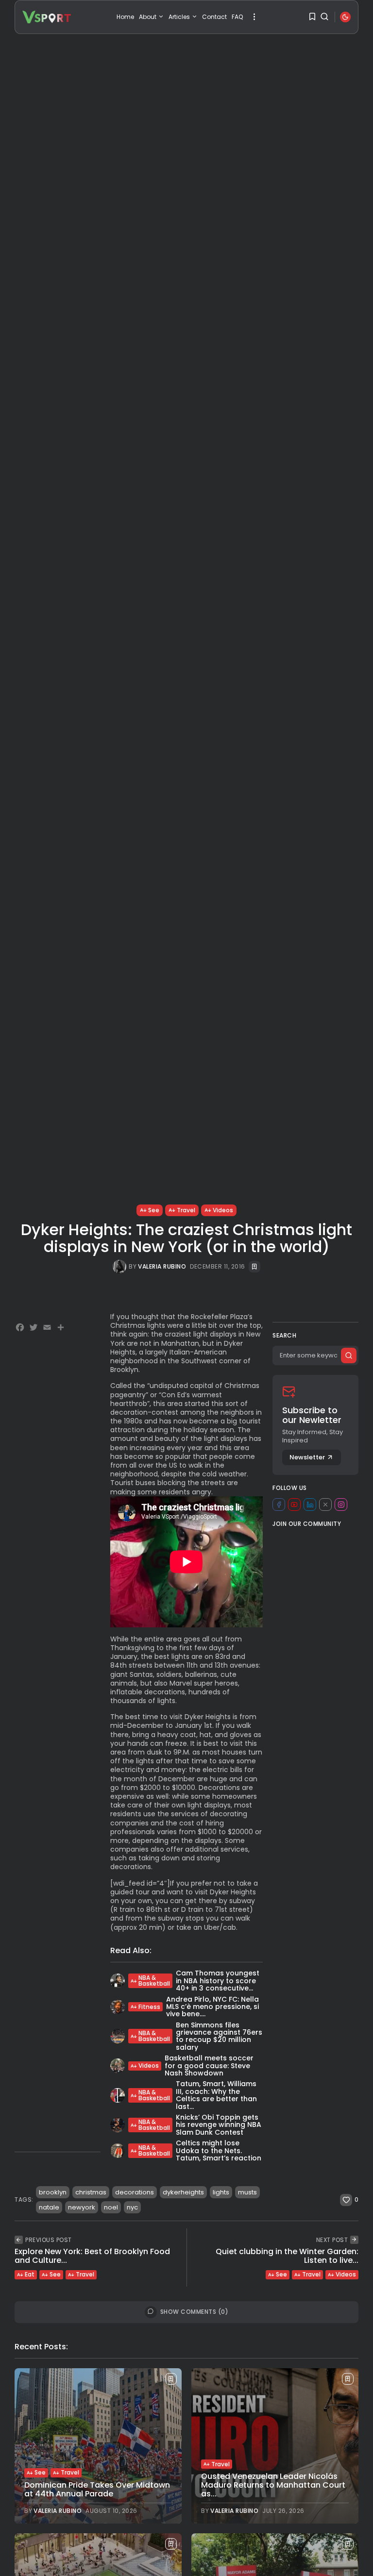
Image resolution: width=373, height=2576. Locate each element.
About (148, 17)
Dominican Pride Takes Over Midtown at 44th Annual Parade (97, 2489)
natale (49, 2207)
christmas (91, 2192)
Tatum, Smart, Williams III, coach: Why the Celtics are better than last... (216, 2095)
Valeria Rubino (162, 1267)
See (154, 1210)
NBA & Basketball (154, 1981)
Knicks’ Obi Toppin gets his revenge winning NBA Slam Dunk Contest (219, 2125)
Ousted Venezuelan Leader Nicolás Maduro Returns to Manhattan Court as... (273, 2485)
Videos (223, 1210)
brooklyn (53, 2192)
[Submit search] (349, 1355)
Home (125, 17)
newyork (82, 2207)
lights (221, 2192)
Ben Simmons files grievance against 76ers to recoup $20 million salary (219, 2036)
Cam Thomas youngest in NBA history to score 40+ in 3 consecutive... (218, 1981)
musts (247, 2192)
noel (111, 2207)
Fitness (149, 2007)
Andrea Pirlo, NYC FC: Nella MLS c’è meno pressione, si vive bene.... (212, 2007)
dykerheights (183, 2192)
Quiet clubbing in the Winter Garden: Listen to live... (287, 2256)
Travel (186, 1210)
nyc (132, 2207)
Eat (30, 2274)
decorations (135, 2192)
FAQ (237, 17)
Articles (179, 17)
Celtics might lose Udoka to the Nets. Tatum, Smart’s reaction (219, 2150)
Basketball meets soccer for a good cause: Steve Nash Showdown (209, 2066)
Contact (214, 17)
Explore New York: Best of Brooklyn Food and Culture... (92, 2256)
